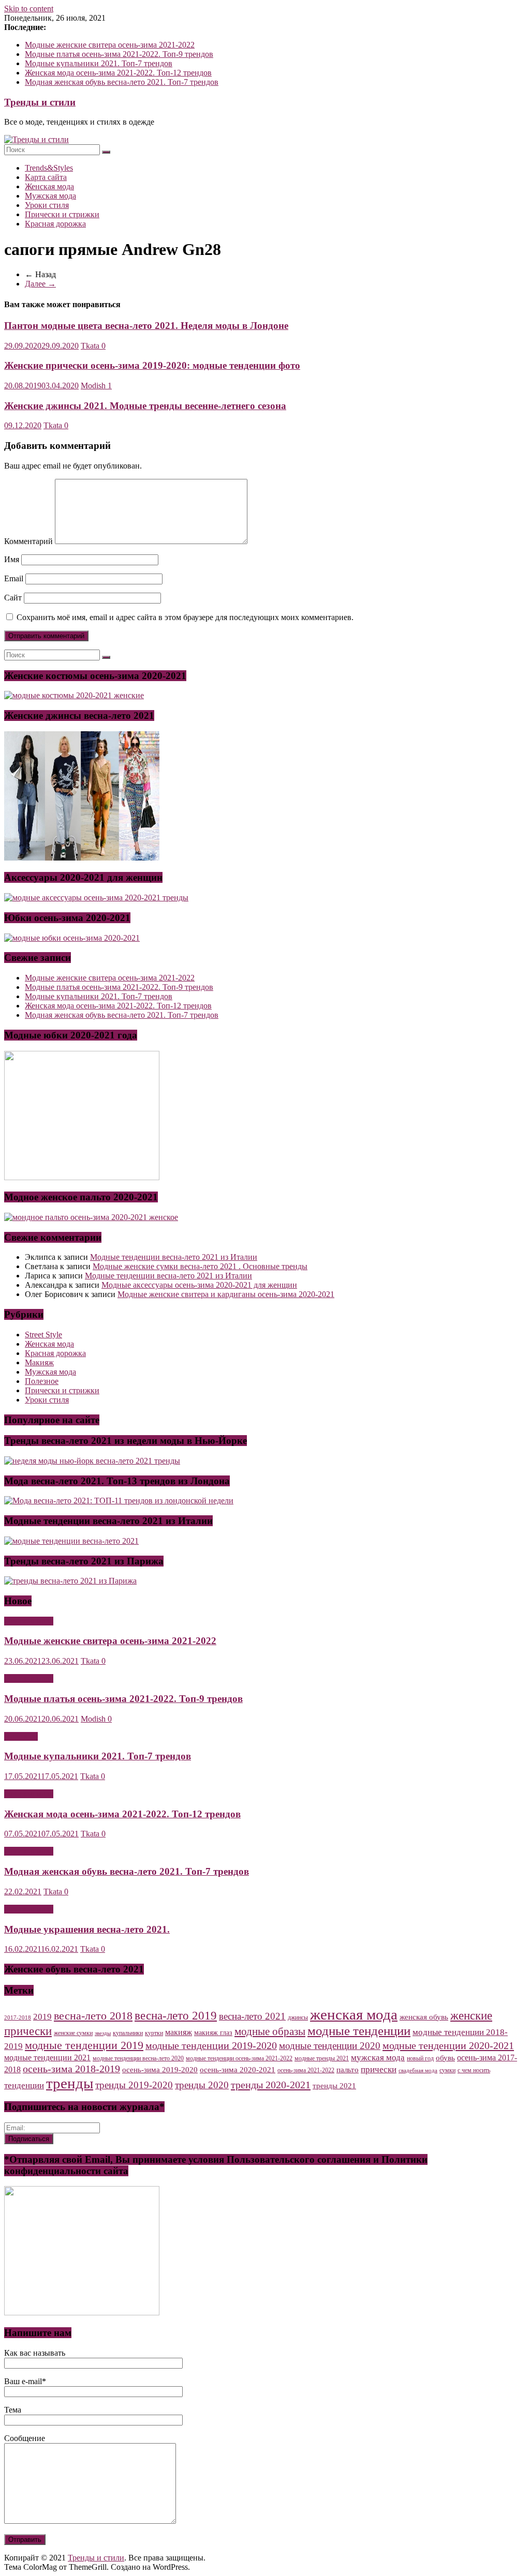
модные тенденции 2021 (47, 2058)
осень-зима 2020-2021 (238, 2070)
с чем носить (474, 2070)
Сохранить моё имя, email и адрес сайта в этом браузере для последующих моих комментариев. (185, 617)
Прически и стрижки (62, 214)
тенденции (24, 2085)
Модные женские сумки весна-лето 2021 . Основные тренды (200, 1266)
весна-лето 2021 (252, 2016)
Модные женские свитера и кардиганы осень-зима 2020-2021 (226, 1294)
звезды (103, 2033)
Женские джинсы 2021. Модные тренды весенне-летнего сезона (145, 406)
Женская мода (49, 186)
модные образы (270, 2031)
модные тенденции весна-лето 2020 (138, 2058)
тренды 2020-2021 (271, 2085)
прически (379, 2069)
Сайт (13, 598)
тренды (70, 2083)
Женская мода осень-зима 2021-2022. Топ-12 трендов (118, 73)
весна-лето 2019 (176, 2016)
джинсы (298, 2017)
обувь (445, 2058)
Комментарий (28, 541)
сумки (447, 2070)
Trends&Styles (49, 168)
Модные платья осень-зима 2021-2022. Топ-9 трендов (119, 54)
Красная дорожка (55, 224)
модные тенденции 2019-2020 (211, 2045)
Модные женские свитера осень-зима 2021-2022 (110, 45)
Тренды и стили (40, 102)
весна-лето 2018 (93, 2016)
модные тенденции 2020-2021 (448, 2045)
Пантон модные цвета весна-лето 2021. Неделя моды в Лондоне (146, 326)
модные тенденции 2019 (84, 2045)
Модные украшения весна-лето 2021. (87, 1929)
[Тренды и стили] (36, 139)
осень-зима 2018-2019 (71, 2069)
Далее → (40, 284)
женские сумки (73, 2033)
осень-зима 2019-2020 (160, 2070)
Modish (94, 386)
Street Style (43, 1335)
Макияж (39, 1362)
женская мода (354, 2014)
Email (14, 578)
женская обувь (424, 2017)
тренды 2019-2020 (134, 2085)
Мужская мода (50, 196)
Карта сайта (46, 177)
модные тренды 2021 (322, 2058)
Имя (12, 559)
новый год (420, 2058)
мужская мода (378, 2057)
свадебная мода (418, 2070)
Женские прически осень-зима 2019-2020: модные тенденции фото (152, 365)
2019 (42, 2017)
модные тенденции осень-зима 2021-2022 (239, 2058)
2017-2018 (18, 2018)
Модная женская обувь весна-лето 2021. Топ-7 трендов (122, 82)
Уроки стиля (47, 205)
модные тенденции (359, 2031)
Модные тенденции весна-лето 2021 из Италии (174, 1257)
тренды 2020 (202, 2085)
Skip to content (29, 9)
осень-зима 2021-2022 (306, 2070)
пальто (348, 2070)
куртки (154, 2033)
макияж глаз (213, 2033)
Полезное (42, 1381)
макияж (179, 2032)
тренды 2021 (334, 2086)
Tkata (91, 346)
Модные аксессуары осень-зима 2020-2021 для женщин (199, 1285)
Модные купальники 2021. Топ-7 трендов (99, 63)
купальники (128, 2033)
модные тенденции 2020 (330, 2046)
